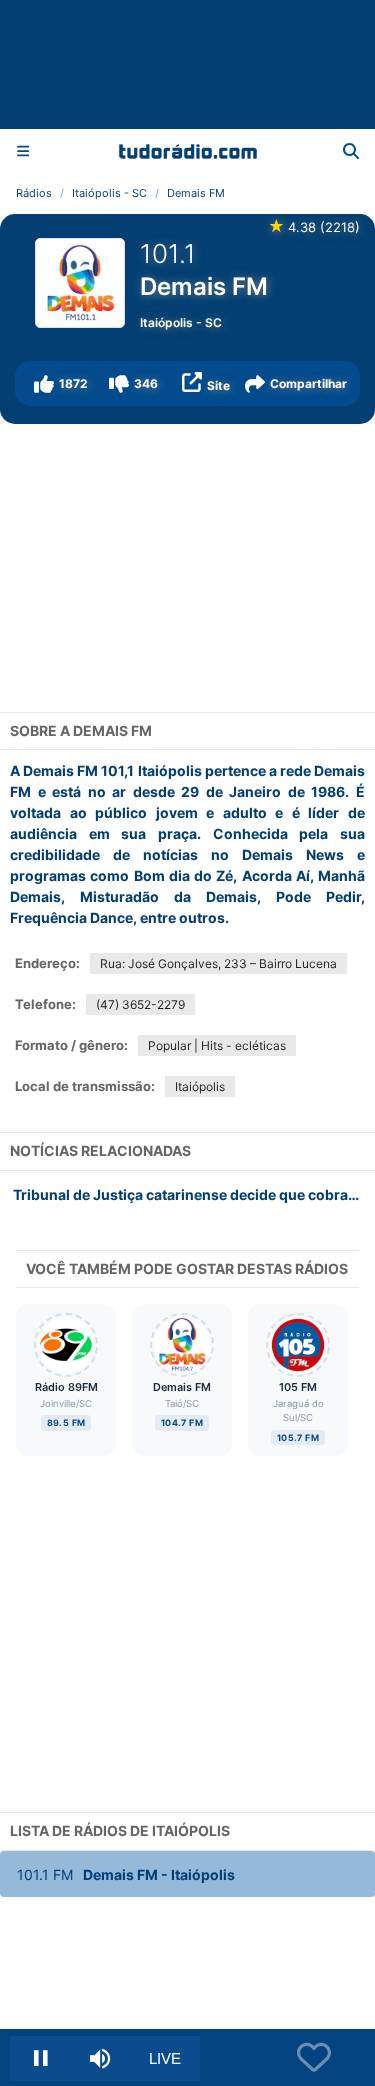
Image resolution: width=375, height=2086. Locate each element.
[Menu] (23, 150)
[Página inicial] (188, 151)
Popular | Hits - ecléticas (217, 1045)
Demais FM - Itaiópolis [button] (126, 1874)
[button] (61, 383)
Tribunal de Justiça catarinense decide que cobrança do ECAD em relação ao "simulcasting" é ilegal (194, 1194)
